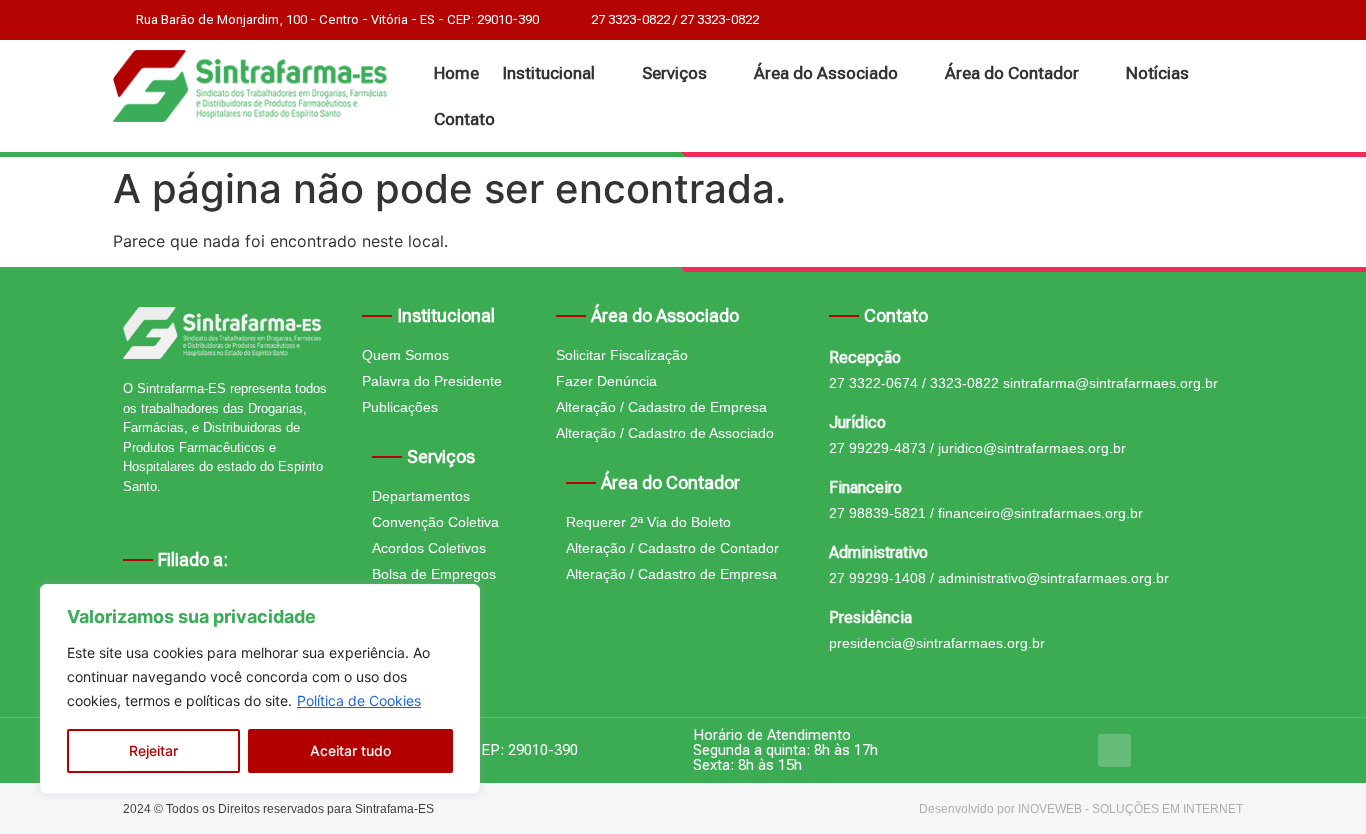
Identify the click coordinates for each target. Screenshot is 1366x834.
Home (456, 73)
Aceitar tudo (350, 750)
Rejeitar (153, 750)
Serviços (674, 73)
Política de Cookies (359, 700)
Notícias (1157, 73)
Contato (464, 119)
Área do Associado (826, 73)
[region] (260, 689)
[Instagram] (1114, 750)
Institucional (549, 73)
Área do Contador (1012, 73)
